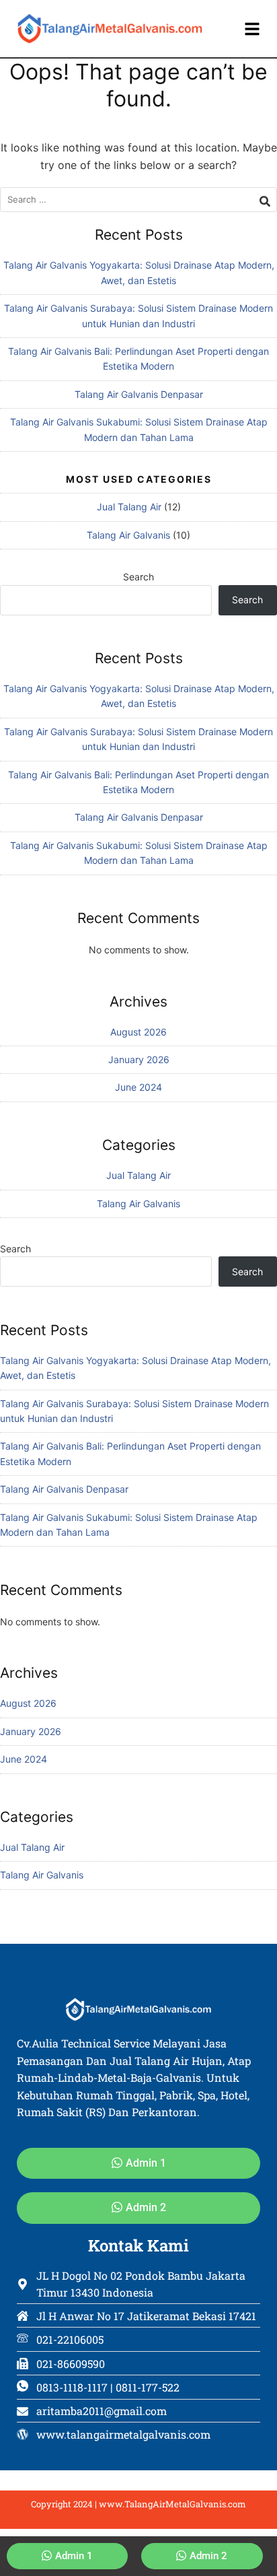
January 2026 (139, 1059)
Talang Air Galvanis (128, 535)
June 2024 (138, 1087)
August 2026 (138, 1032)
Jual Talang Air (129, 507)
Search (138, 577)
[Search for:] (138, 200)
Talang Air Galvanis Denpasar (139, 394)
